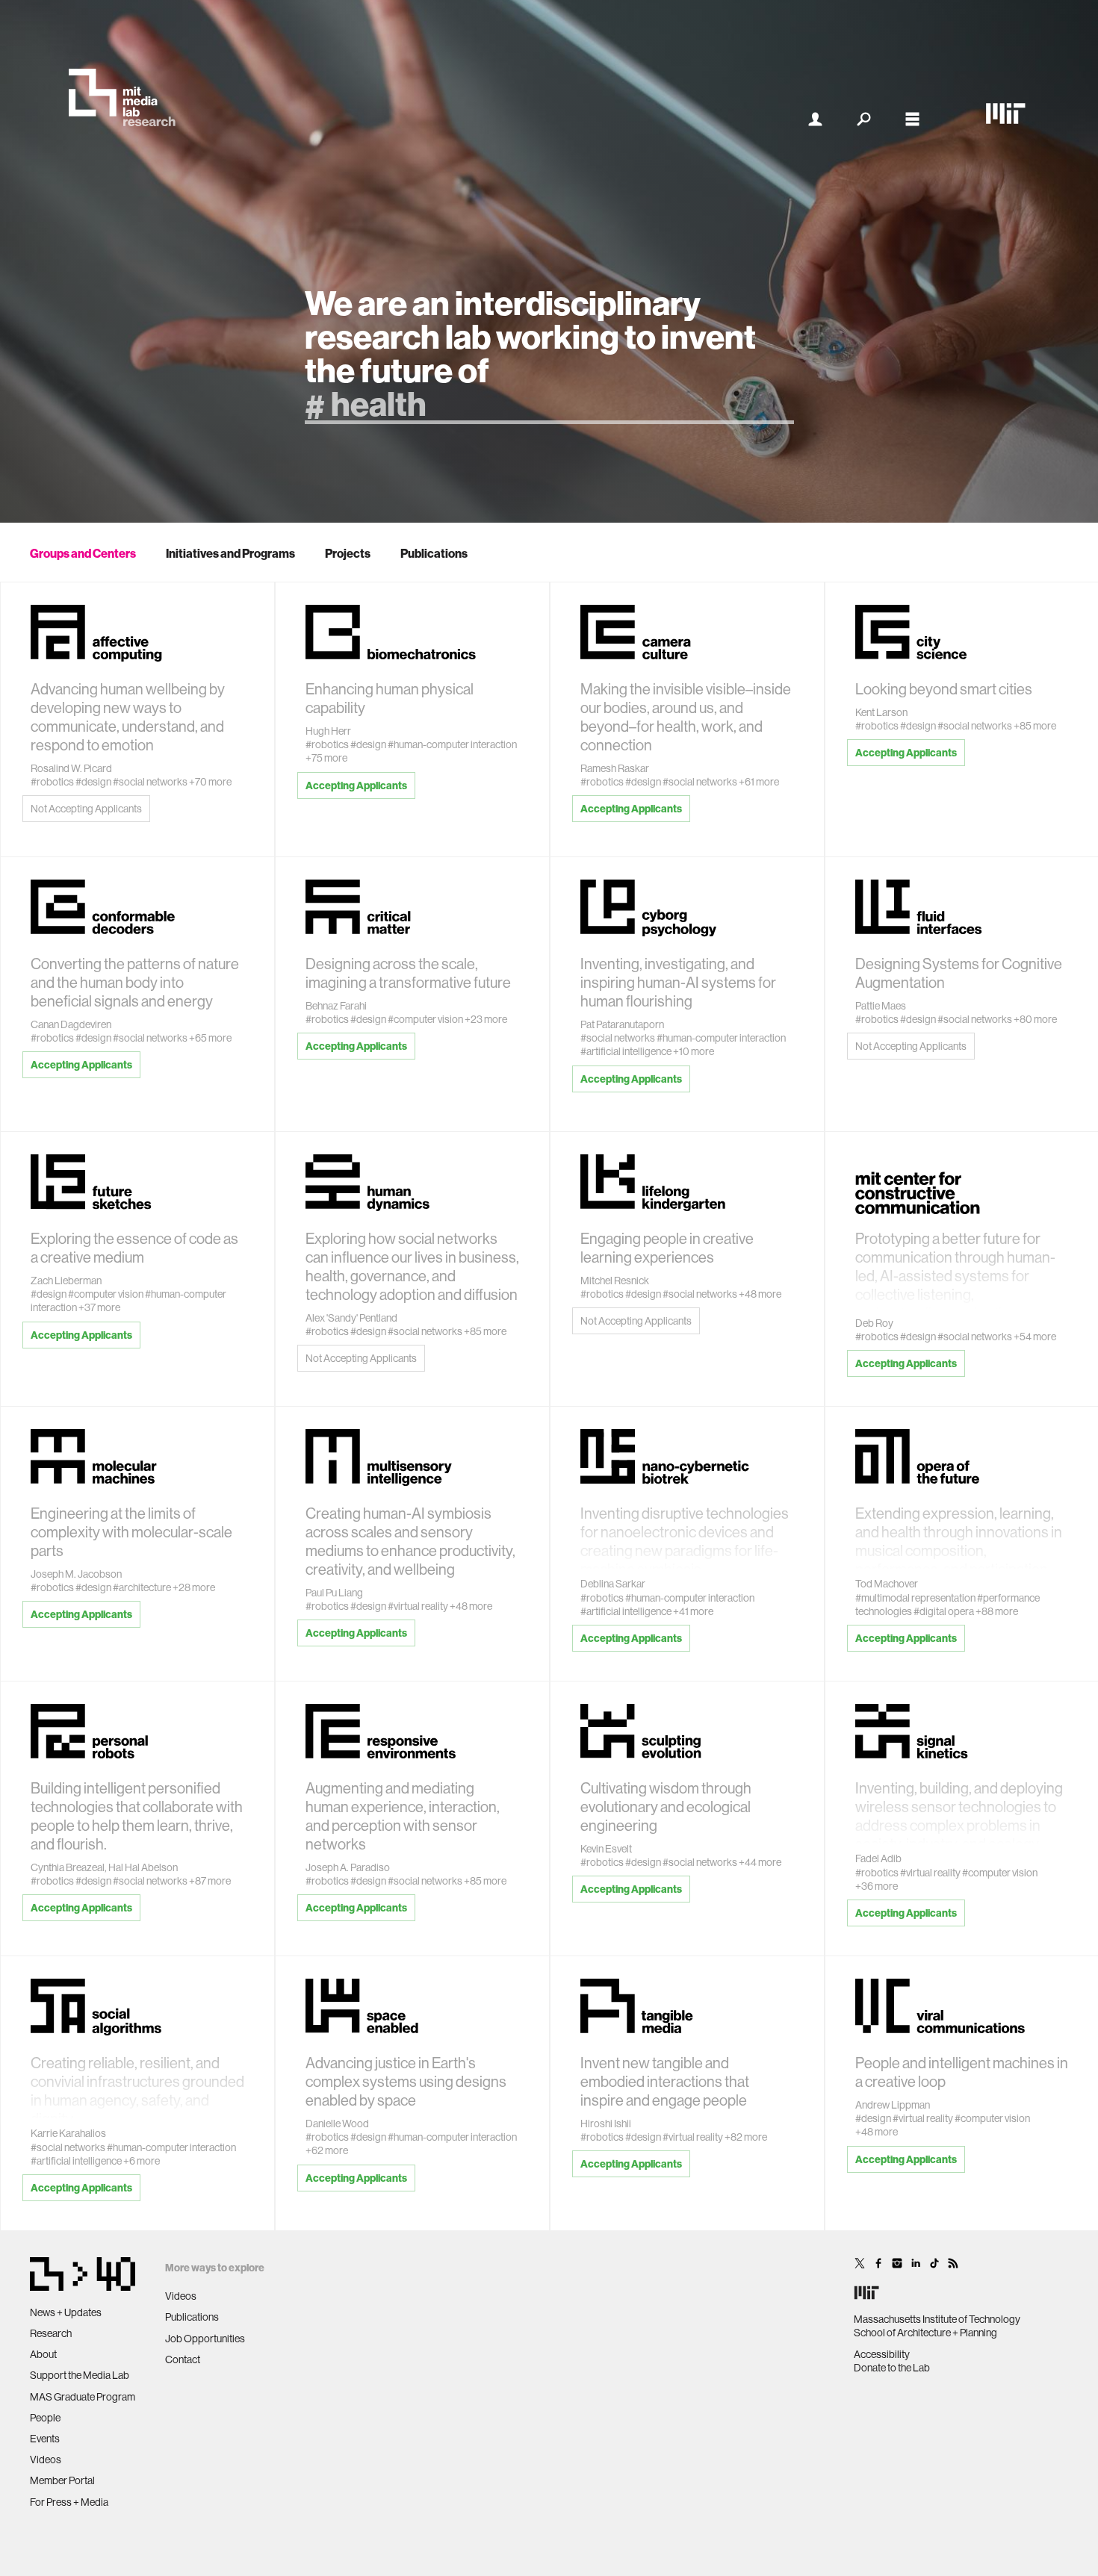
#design (93, 782)
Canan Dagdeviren (71, 1024)
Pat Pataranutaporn (622, 1024)
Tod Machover (887, 1584)
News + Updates (66, 2312)
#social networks (150, 782)
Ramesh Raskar (615, 768)
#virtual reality (418, 1606)
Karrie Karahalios (68, 2133)
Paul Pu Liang (334, 1593)
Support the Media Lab (80, 2375)
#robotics (52, 782)
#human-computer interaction (452, 744)
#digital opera (944, 1611)
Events (45, 2439)
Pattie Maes (881, 1006)
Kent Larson (881, 712)
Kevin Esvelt (606, 1849)
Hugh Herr (328, 731)
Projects (348, 553)
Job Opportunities (205, 2339)
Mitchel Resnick (615, 1281)
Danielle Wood (337, 2124)
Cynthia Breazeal (68, 1867)
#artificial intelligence (626, 1051)
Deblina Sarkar (613, 1584)
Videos (46, 2460)
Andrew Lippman (893, 2105)
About (43, 2354)
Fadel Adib (878, 1858)
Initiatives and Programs (230, 553)
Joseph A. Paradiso (348, 1867)
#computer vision (425, 1019)
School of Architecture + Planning (925, 2333)
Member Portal (62, 2480)
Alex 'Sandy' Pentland (351, 1318)
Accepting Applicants (356, 785)
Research (51, 2333)
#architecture (142, 1587)
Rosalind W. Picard (71, 768)
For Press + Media (69, 2502)
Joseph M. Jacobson (76, 1574)
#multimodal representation (915, 1598)
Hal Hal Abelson (143, 1867)
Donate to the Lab (892, 2368)
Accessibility (882, 2354)
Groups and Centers (83, 553)
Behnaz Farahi (336, 1006)
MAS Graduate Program (83, 2397)
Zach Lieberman (66, 1281)
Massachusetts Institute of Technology (937, 2319)
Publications (434, 553)
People (45, 2418)
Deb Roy (874, 1323)
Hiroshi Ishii (606, 2124)
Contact (183, 2359)
